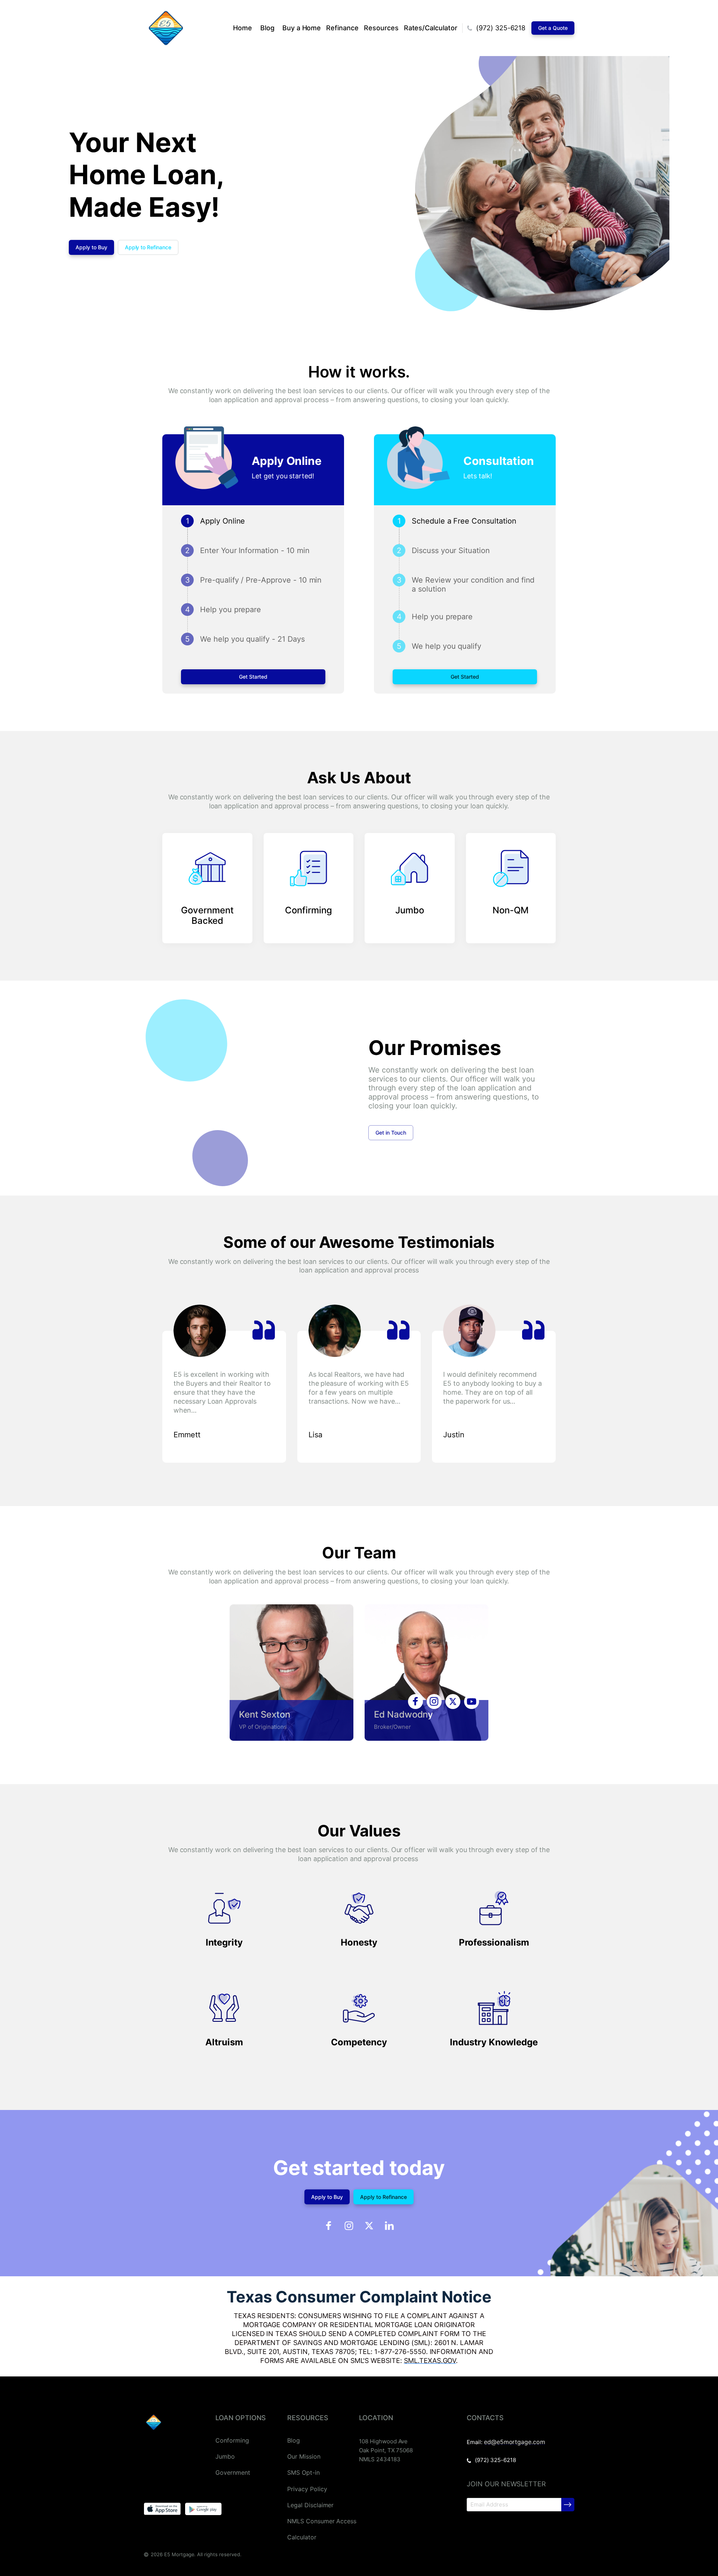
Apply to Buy (91, 247)
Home (243, 28)
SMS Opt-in (303, 2473)
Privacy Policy (307, 2489)
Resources (381, 28)
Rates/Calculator (431, 28)
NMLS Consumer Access (322, 2521)
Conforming (232, 2441)
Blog (267, 28)
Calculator (302, 2537)
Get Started (253, 677)
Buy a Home (302, 28)
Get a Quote (553, 28)
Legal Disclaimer (310, 2505)
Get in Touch (391, 1133)
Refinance (342, 28)
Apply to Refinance (148, 247)
